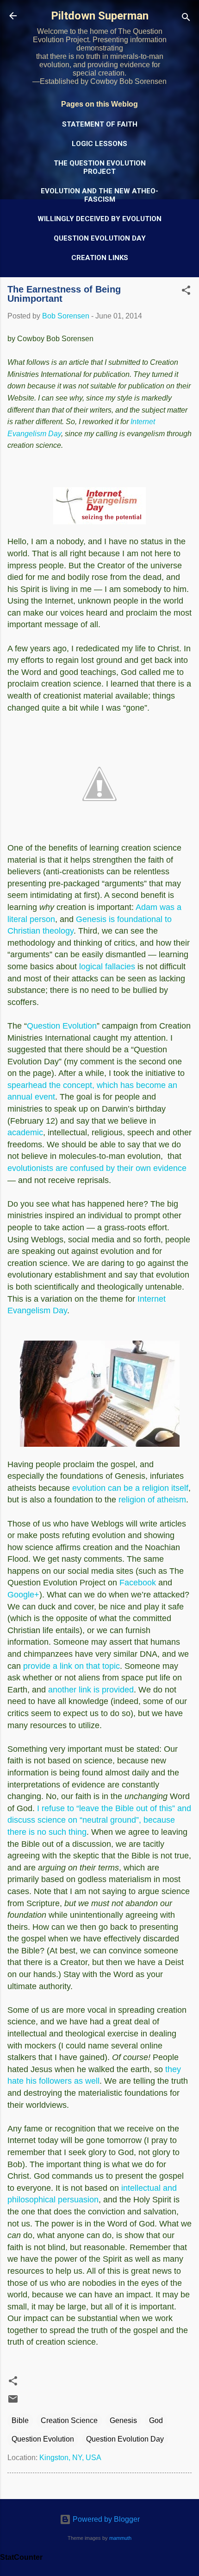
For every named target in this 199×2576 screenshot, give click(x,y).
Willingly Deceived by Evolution (99, 219)
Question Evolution (62, 1026)
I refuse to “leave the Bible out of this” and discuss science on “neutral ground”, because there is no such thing (99, 1820)
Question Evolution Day (100, 238)
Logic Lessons (99, 144)
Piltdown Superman (100, 16)
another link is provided (91, 1690)
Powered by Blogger (105, 2519)
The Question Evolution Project (100, 167)
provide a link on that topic (72, 1666)
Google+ (23, 1595)
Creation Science (69, 2420)
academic (25, 1132)
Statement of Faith (100, 124)
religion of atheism (152, 1500)
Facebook (138, 1583)
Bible (20, 2420)
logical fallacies (107, 967)
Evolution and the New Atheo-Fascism (99, 195)
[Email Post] (13, 2402)
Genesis (123, 2420)
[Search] (186, 19)
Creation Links (100, 258)
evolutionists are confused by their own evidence (97, 1168)
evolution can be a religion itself (130, 1488)
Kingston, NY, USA (70, 2458)
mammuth (120, 2538)
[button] (186, 292)
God (156, 2420)
